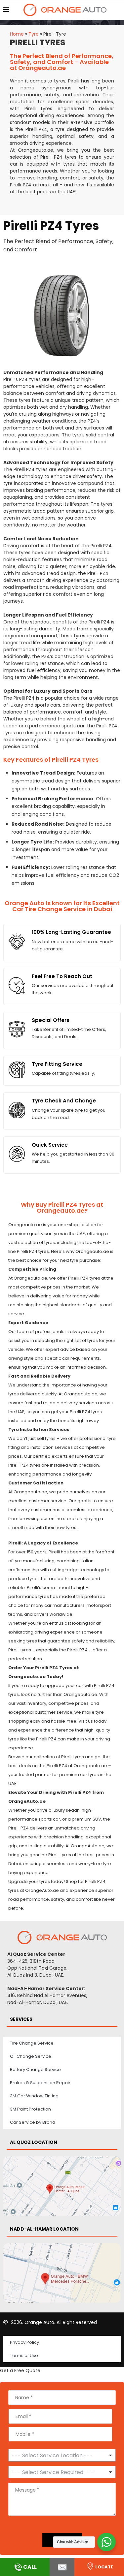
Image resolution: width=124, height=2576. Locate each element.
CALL (30, 2567)
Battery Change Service (35, 2069)
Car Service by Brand (33, 2122)
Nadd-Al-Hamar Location (44, 2229)
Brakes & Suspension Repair (40, 2083)
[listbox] (62, 2455)
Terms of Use (24, 2355)
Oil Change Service (31, 2056)
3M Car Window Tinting (34, 2096)
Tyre (34, 34)
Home (17, 34)
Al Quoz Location (34, 2142)
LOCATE (104, 2567)
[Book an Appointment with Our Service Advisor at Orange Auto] (62, 2567)
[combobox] (62, 2472)
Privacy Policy (24, 2342)
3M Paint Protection (30, 2109)
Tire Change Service (32, 2043)
